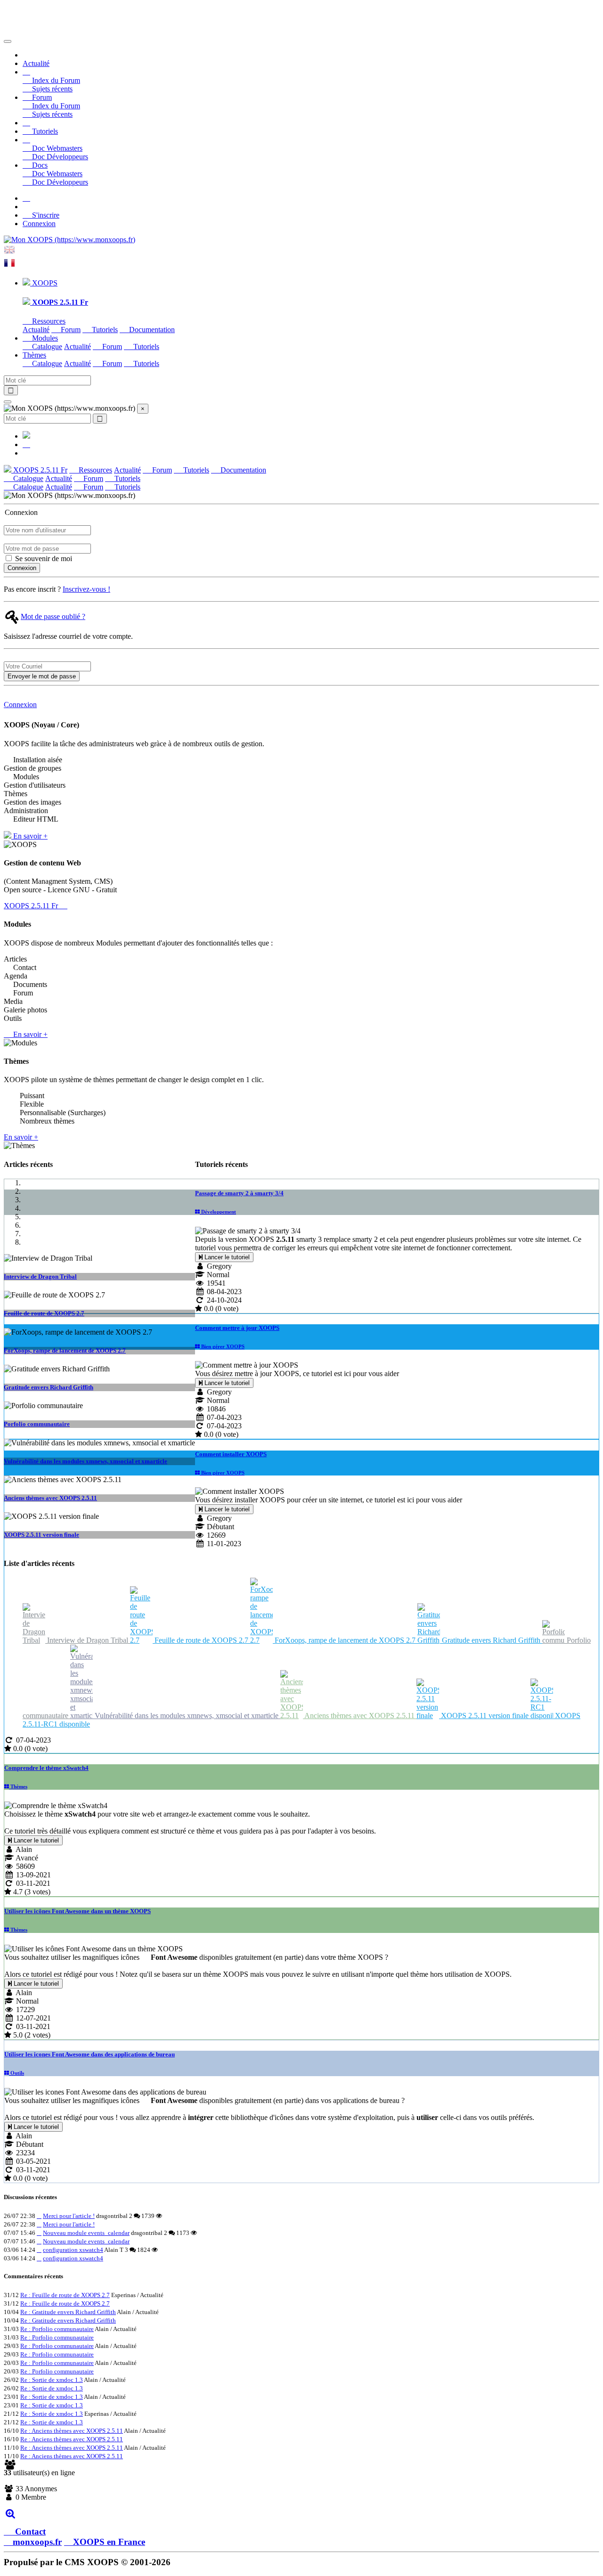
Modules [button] (44, 338)
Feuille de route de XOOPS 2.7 (44, 1313)
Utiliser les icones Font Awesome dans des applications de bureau (90, 2054)
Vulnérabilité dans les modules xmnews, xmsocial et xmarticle (86, 1461)
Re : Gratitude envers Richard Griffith (68, 2312)
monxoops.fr (37, 2542)
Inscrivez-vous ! (86, 589)
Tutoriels (44, 131)
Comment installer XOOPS (231, 1454)
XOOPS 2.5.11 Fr (39, 470)
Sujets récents (51, 89)
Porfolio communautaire (37, 1424)
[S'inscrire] (26, 198)
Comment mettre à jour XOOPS (237, 1328)
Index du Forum (55, 80)
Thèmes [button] (34, 355)
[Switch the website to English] (9, 253)
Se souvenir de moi (43, 558)
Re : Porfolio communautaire (57, 2329)
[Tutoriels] (26, 123)
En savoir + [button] (29, 836)
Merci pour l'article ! (69, 2216)
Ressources (48, 321)
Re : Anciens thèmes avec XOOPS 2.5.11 (72, 2431)
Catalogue (46, 346)
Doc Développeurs (59, 157)
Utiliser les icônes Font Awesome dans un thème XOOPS (77, 1911)
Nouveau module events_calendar (86, 2233)
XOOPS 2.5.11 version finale (41, 1535)
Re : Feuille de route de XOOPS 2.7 (65, 2295)
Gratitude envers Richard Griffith (49, 1387)
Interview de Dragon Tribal (40, 1276)
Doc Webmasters (56, 148)
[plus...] (10, 2513)
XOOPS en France (109, 2542)
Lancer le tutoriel (226, 1257)
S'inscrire (45, 215)
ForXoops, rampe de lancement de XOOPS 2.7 (65, 1350)
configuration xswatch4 (73, 2250)
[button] (26, 72)
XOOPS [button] (44, 283)
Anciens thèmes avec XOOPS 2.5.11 (50, 1498)
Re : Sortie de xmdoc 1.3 (52, 2380)
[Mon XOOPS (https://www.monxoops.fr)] (69, 240)
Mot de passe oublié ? (53, 616)
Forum (70, 330)
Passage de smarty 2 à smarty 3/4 (239, 1193)
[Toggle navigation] (8, 41)
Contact (29, 2531)
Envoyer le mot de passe (42, 676)
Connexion (39, 224)
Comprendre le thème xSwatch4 (46, 1768)
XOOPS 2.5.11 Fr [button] (32, 906)
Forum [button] (41, 97)
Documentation (151, 330)
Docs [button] (39, 165)
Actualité (36, 63)
